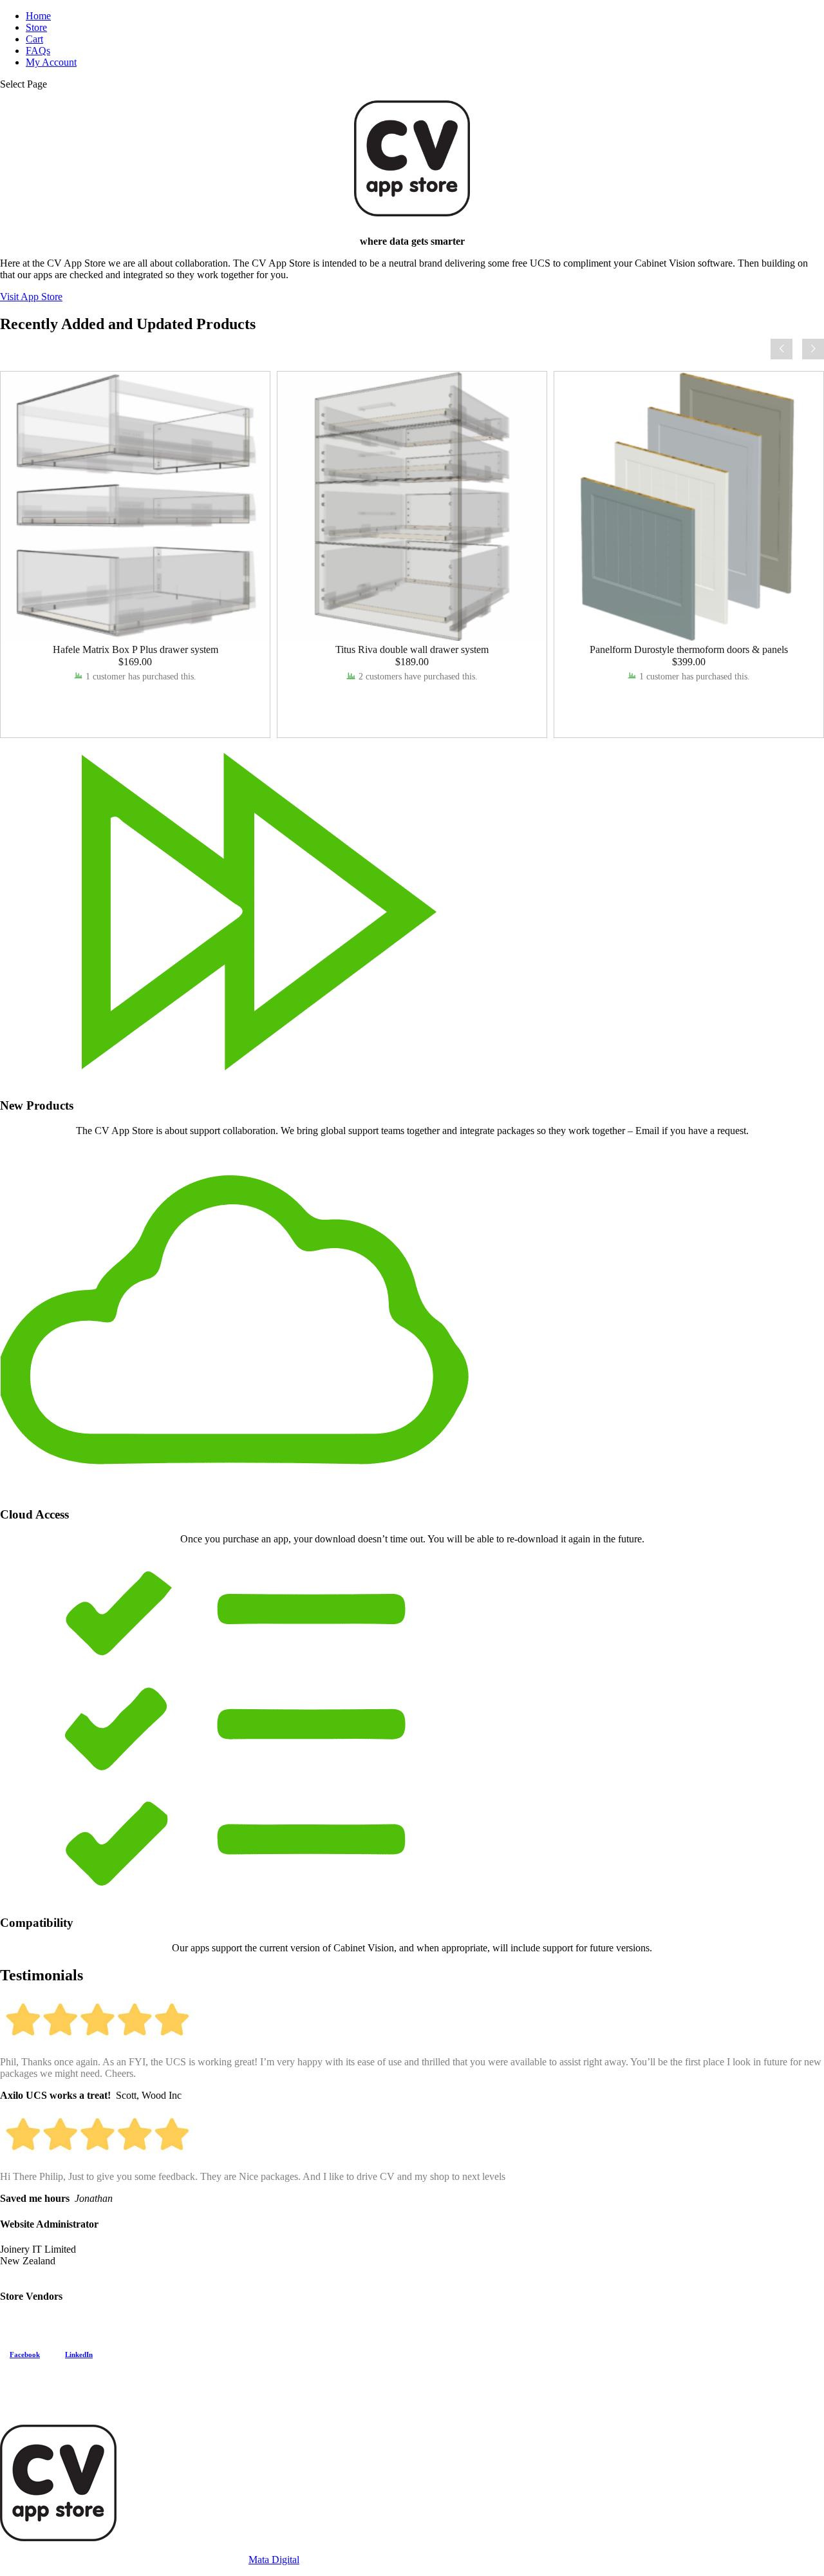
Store (36, 27)
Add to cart (135, 700)
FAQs (38, 51)
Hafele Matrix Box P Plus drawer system (136, 649)
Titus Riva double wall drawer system (412, 649)
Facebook (25, 2354)
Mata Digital (274, 2560)
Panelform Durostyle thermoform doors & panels (689, 649)
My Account (51, 62)
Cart (34, 39)
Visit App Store (31, 297)
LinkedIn (79, 2354)
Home (38, 16)
